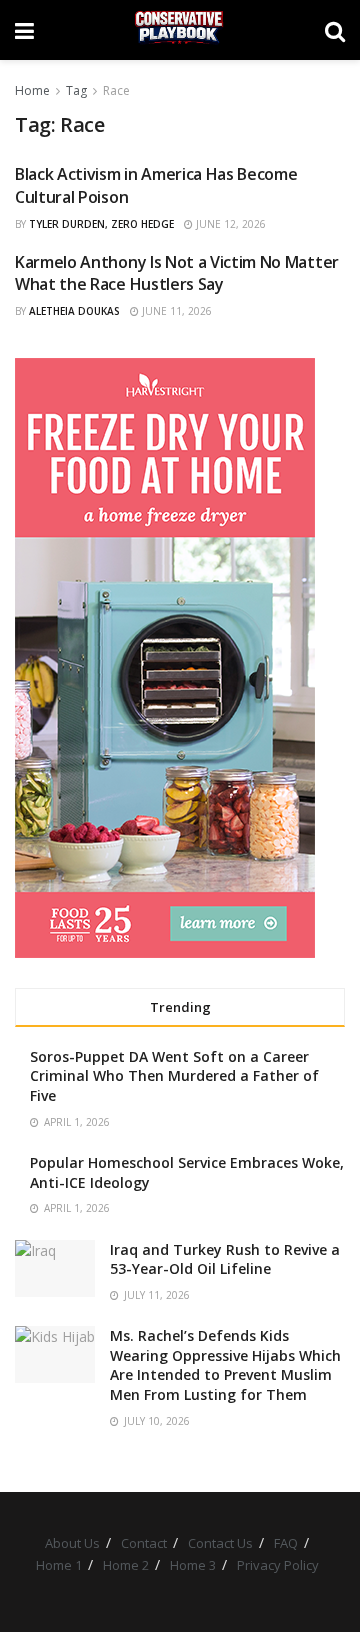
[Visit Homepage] (179, 30)
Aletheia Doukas (74, 311)
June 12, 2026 (229, 224)
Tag (76, 90)
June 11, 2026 (175, 311)
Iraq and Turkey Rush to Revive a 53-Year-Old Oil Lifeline (225, 1259)
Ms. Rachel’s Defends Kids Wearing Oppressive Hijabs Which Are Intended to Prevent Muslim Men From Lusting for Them (225, 1365)
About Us (72, 1543)
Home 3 (193, 1565)
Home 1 (59, 1565)
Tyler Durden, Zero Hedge (101, 224)
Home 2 (126, 1565)
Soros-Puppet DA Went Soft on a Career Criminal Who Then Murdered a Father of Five (174, 1076)
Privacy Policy (278, 1565)
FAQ (286, 1543)
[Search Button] (335, 30)
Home (32, 90)
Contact (144, 1543)
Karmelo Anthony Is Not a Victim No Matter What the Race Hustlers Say (177, 273)
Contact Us (220, 1543)
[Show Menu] (24, 30)
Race (116, 90)
